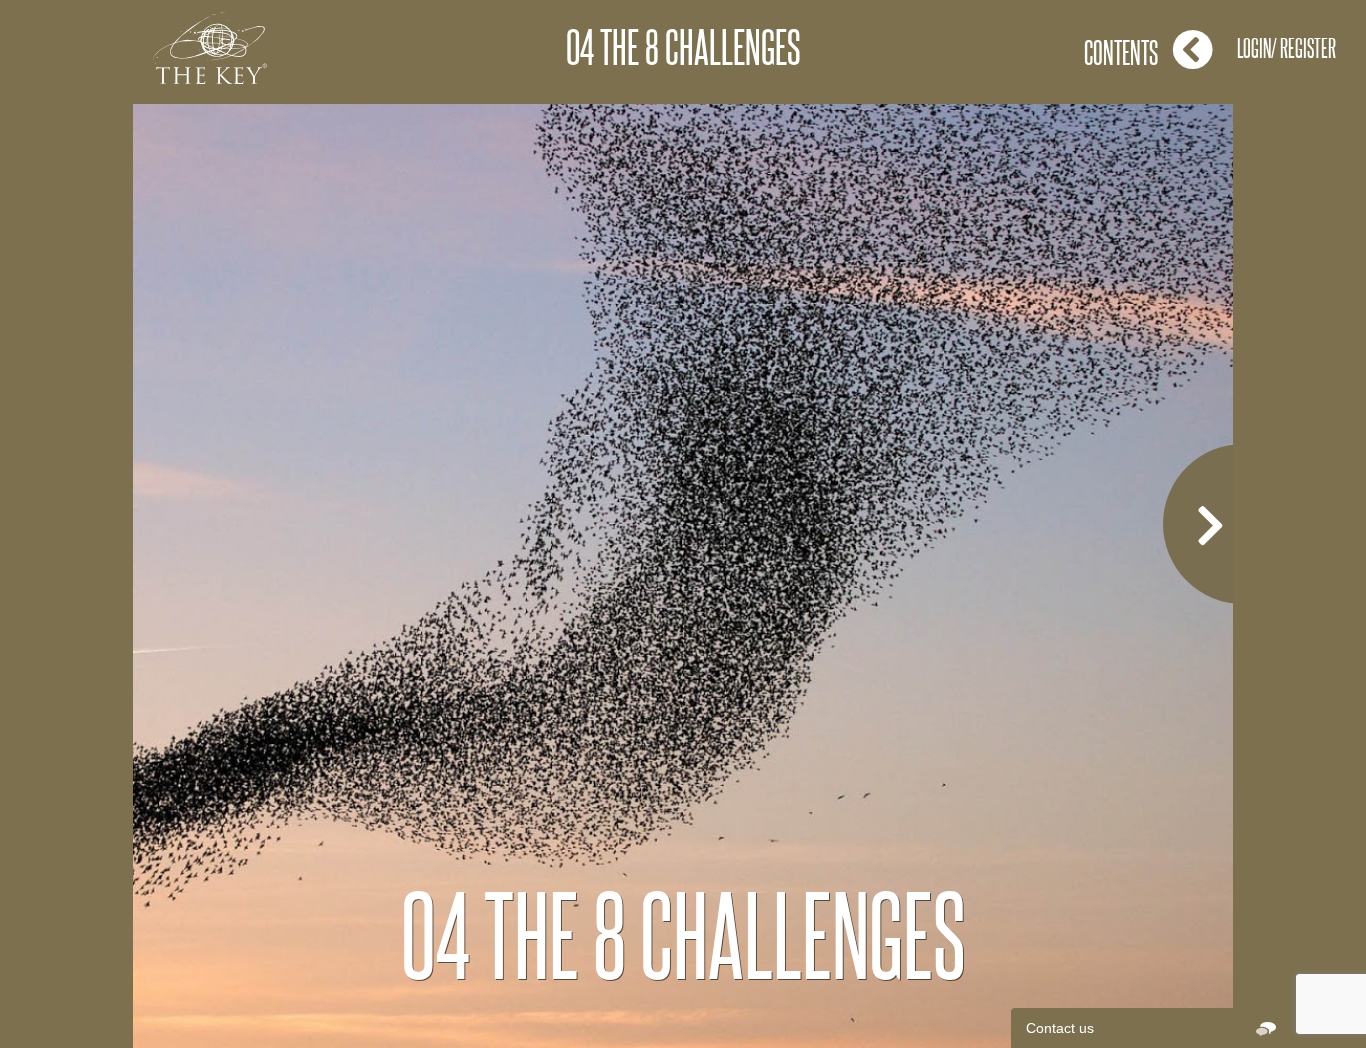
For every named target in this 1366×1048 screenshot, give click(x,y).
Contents (1121, 52)
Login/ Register (1286, 47)
